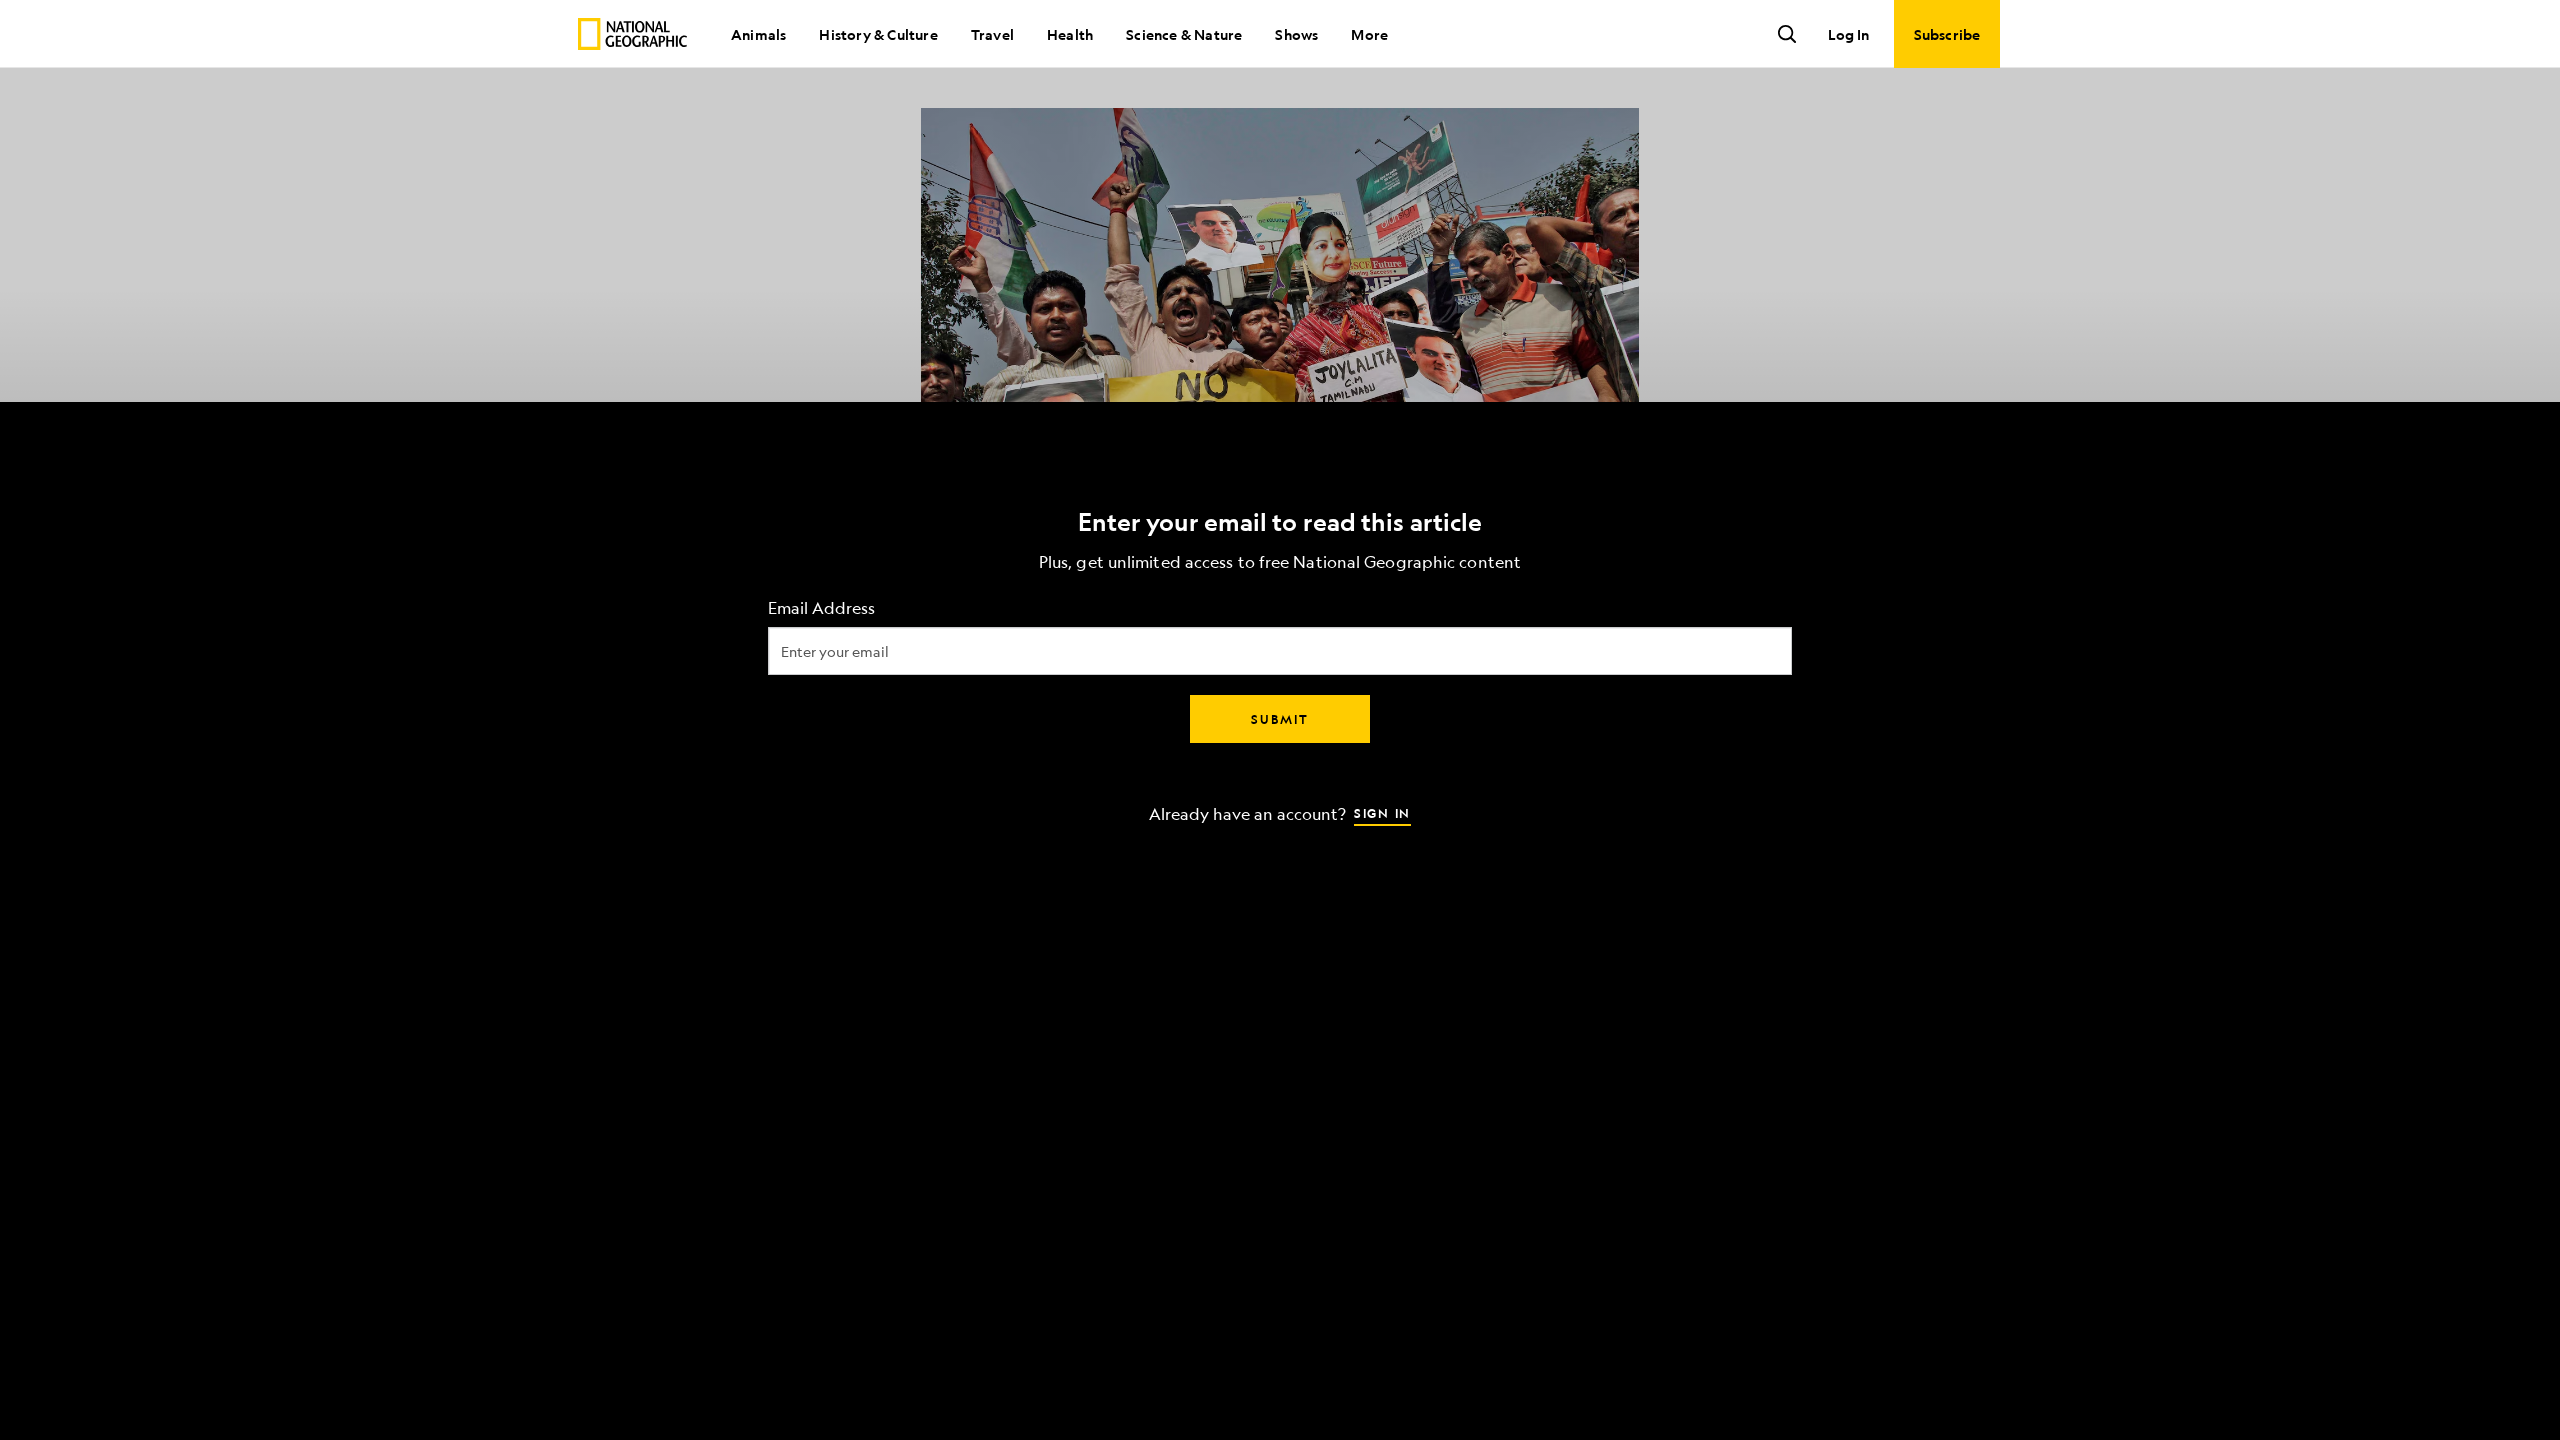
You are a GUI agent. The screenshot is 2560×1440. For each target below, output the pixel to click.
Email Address (821, 608)
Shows (1296, 34)
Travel (992, 34)
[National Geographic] (632, 34)
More (1369, 34)
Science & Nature (1184, 34)
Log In (1848, 34)
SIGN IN (1382, 813)
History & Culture (878, 34)
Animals (758, 34)
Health (1070, 34)
